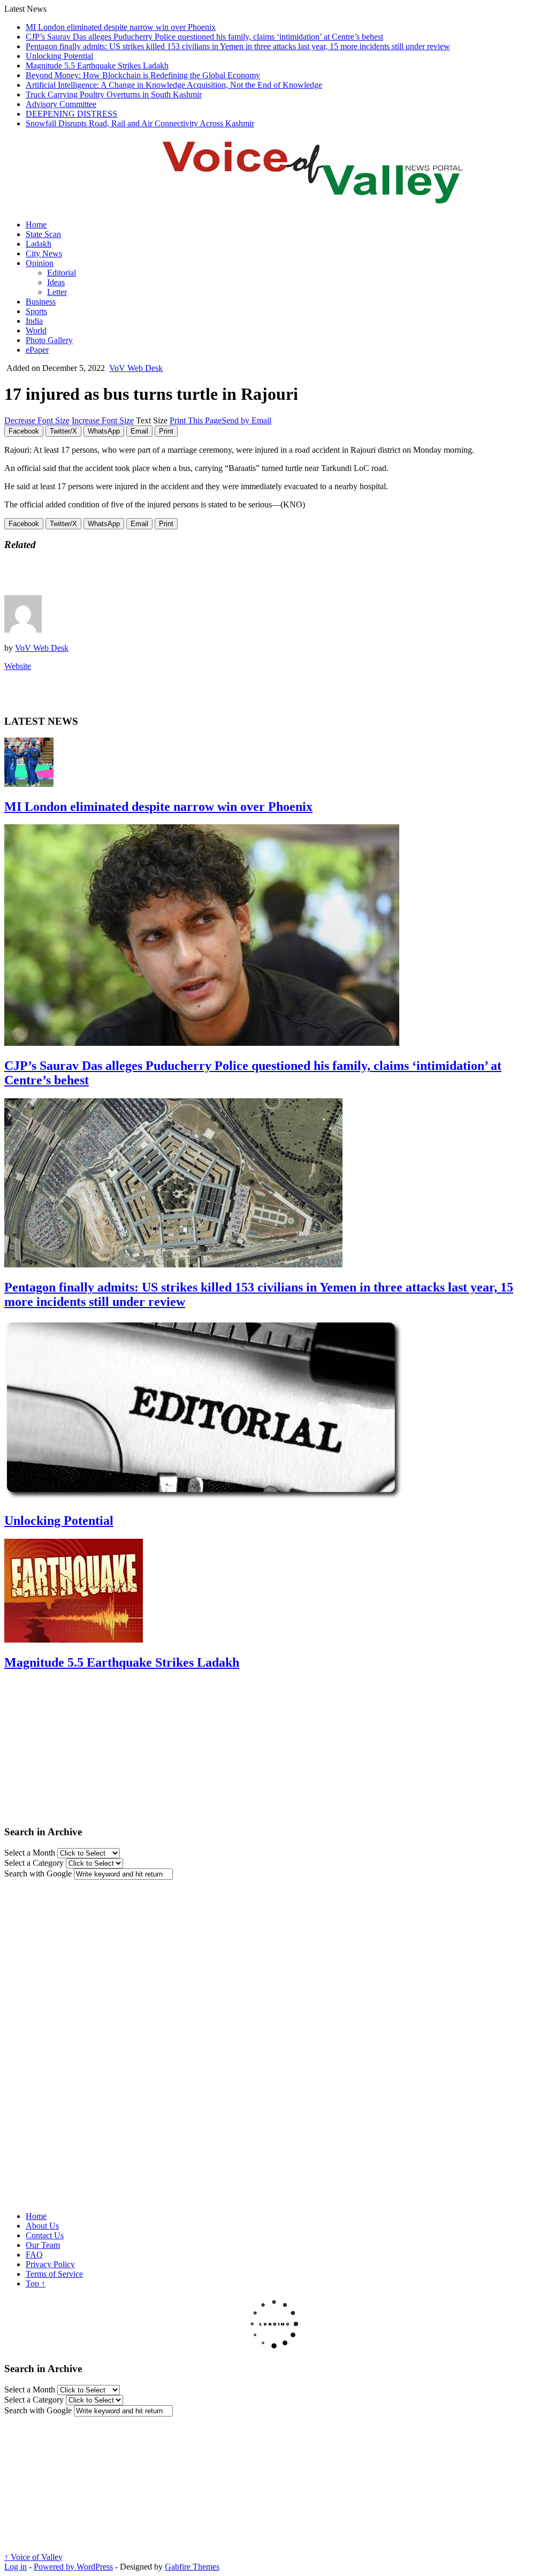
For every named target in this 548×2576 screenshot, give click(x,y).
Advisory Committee (61, 104)
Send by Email (246, 420)
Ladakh (39, 244)
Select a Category (34, 1863)
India (34, 321)
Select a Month (30, 1853)
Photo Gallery (49, 340)
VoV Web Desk (136, 368)
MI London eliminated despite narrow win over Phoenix (121, 27)
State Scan (43, 234)
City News (44, 253)
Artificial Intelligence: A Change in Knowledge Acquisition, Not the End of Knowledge (174, 85)
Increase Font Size (103, 420)
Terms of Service (54, 2274)
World (36, 330)
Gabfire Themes (192, 2567)
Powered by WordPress (73, 2567)
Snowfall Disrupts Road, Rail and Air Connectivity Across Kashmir (140, 123)
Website (18, 666)
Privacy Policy (50, 2264)
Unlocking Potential (59, 56)
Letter (57, 292)
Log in (16, 2567)
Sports (36, 311)
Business (41, 302)
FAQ (34, 2255)
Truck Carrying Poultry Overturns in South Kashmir (114, 94)
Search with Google (38, 1874)
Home (36, 225)
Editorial (62, 273)
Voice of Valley (33, 2557)
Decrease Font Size (37, 420)
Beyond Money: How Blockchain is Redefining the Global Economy (143, 75)
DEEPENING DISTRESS (71, 114)
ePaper (37, 350)
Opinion (40, 263)
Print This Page (196, 420)
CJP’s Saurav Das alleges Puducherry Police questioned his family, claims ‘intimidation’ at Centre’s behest (204, 37)
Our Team (43, 2245)
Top (36, 2284)
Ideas (56, 282)
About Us (42, 2226)
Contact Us (45, 2235)
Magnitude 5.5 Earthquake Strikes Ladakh (97, 66)
